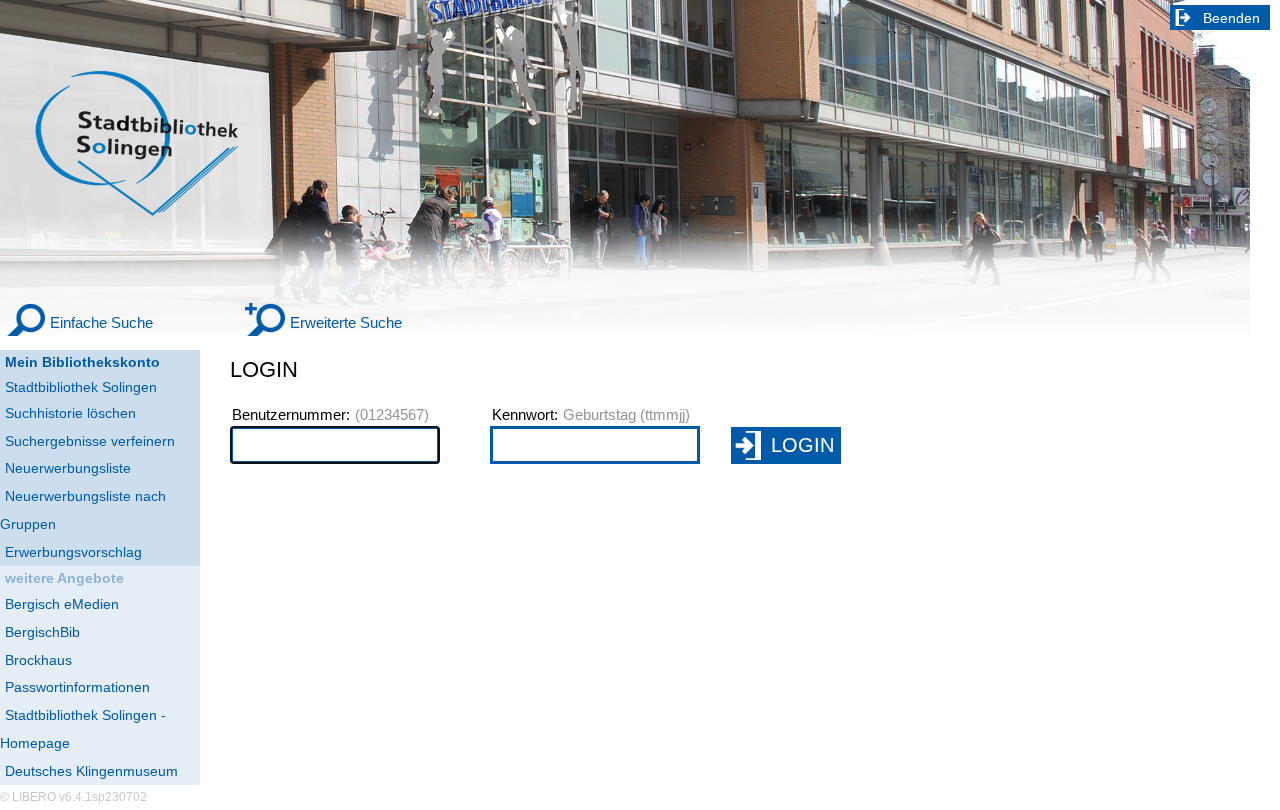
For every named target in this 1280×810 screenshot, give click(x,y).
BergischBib (42, 632)
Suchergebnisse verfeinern (90, 441)
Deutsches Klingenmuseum (91, 771)
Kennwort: (525, 415)
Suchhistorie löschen (70, 413)
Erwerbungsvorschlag (73, 552)
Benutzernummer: (291, 415)
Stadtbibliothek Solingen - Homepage (83, 729)
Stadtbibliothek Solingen (81, 387)
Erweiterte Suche (346, 322)
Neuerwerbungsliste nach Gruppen (83, 510)
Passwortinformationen (77, 687)
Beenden (1231, 18)
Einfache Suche (101, 322)
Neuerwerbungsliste (68, 468)
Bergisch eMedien (62, 604)
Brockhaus (38, 660)
